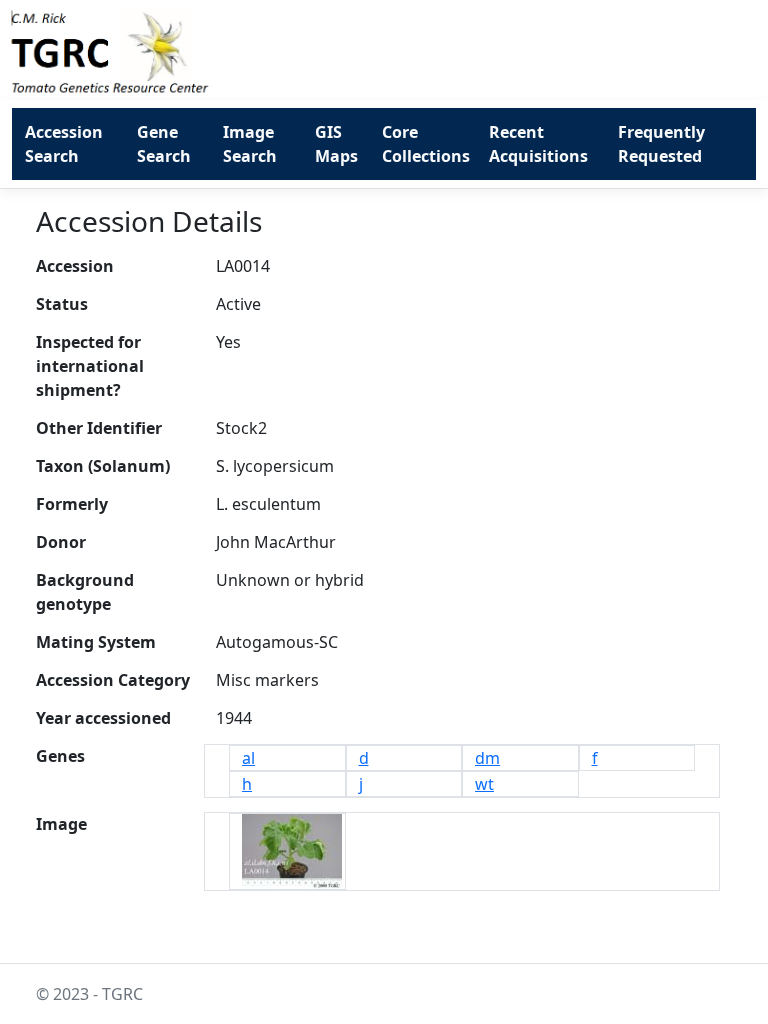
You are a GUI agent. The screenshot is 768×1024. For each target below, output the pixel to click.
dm (487, 758)
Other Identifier (99, 428)
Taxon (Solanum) (103, 466)
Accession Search (64, 144)
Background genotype (85, 592)
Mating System (96, 642)
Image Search (250, 144)
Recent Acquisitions (538, 144)
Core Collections (426, 144)
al (248, 758)
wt (484, 784)
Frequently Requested (661, 144)
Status (62, 304)
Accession (75, 266)
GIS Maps (336, 144)
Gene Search (164, 144)
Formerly (72, 504)
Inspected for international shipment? (90, 366)
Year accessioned (103, 718)
